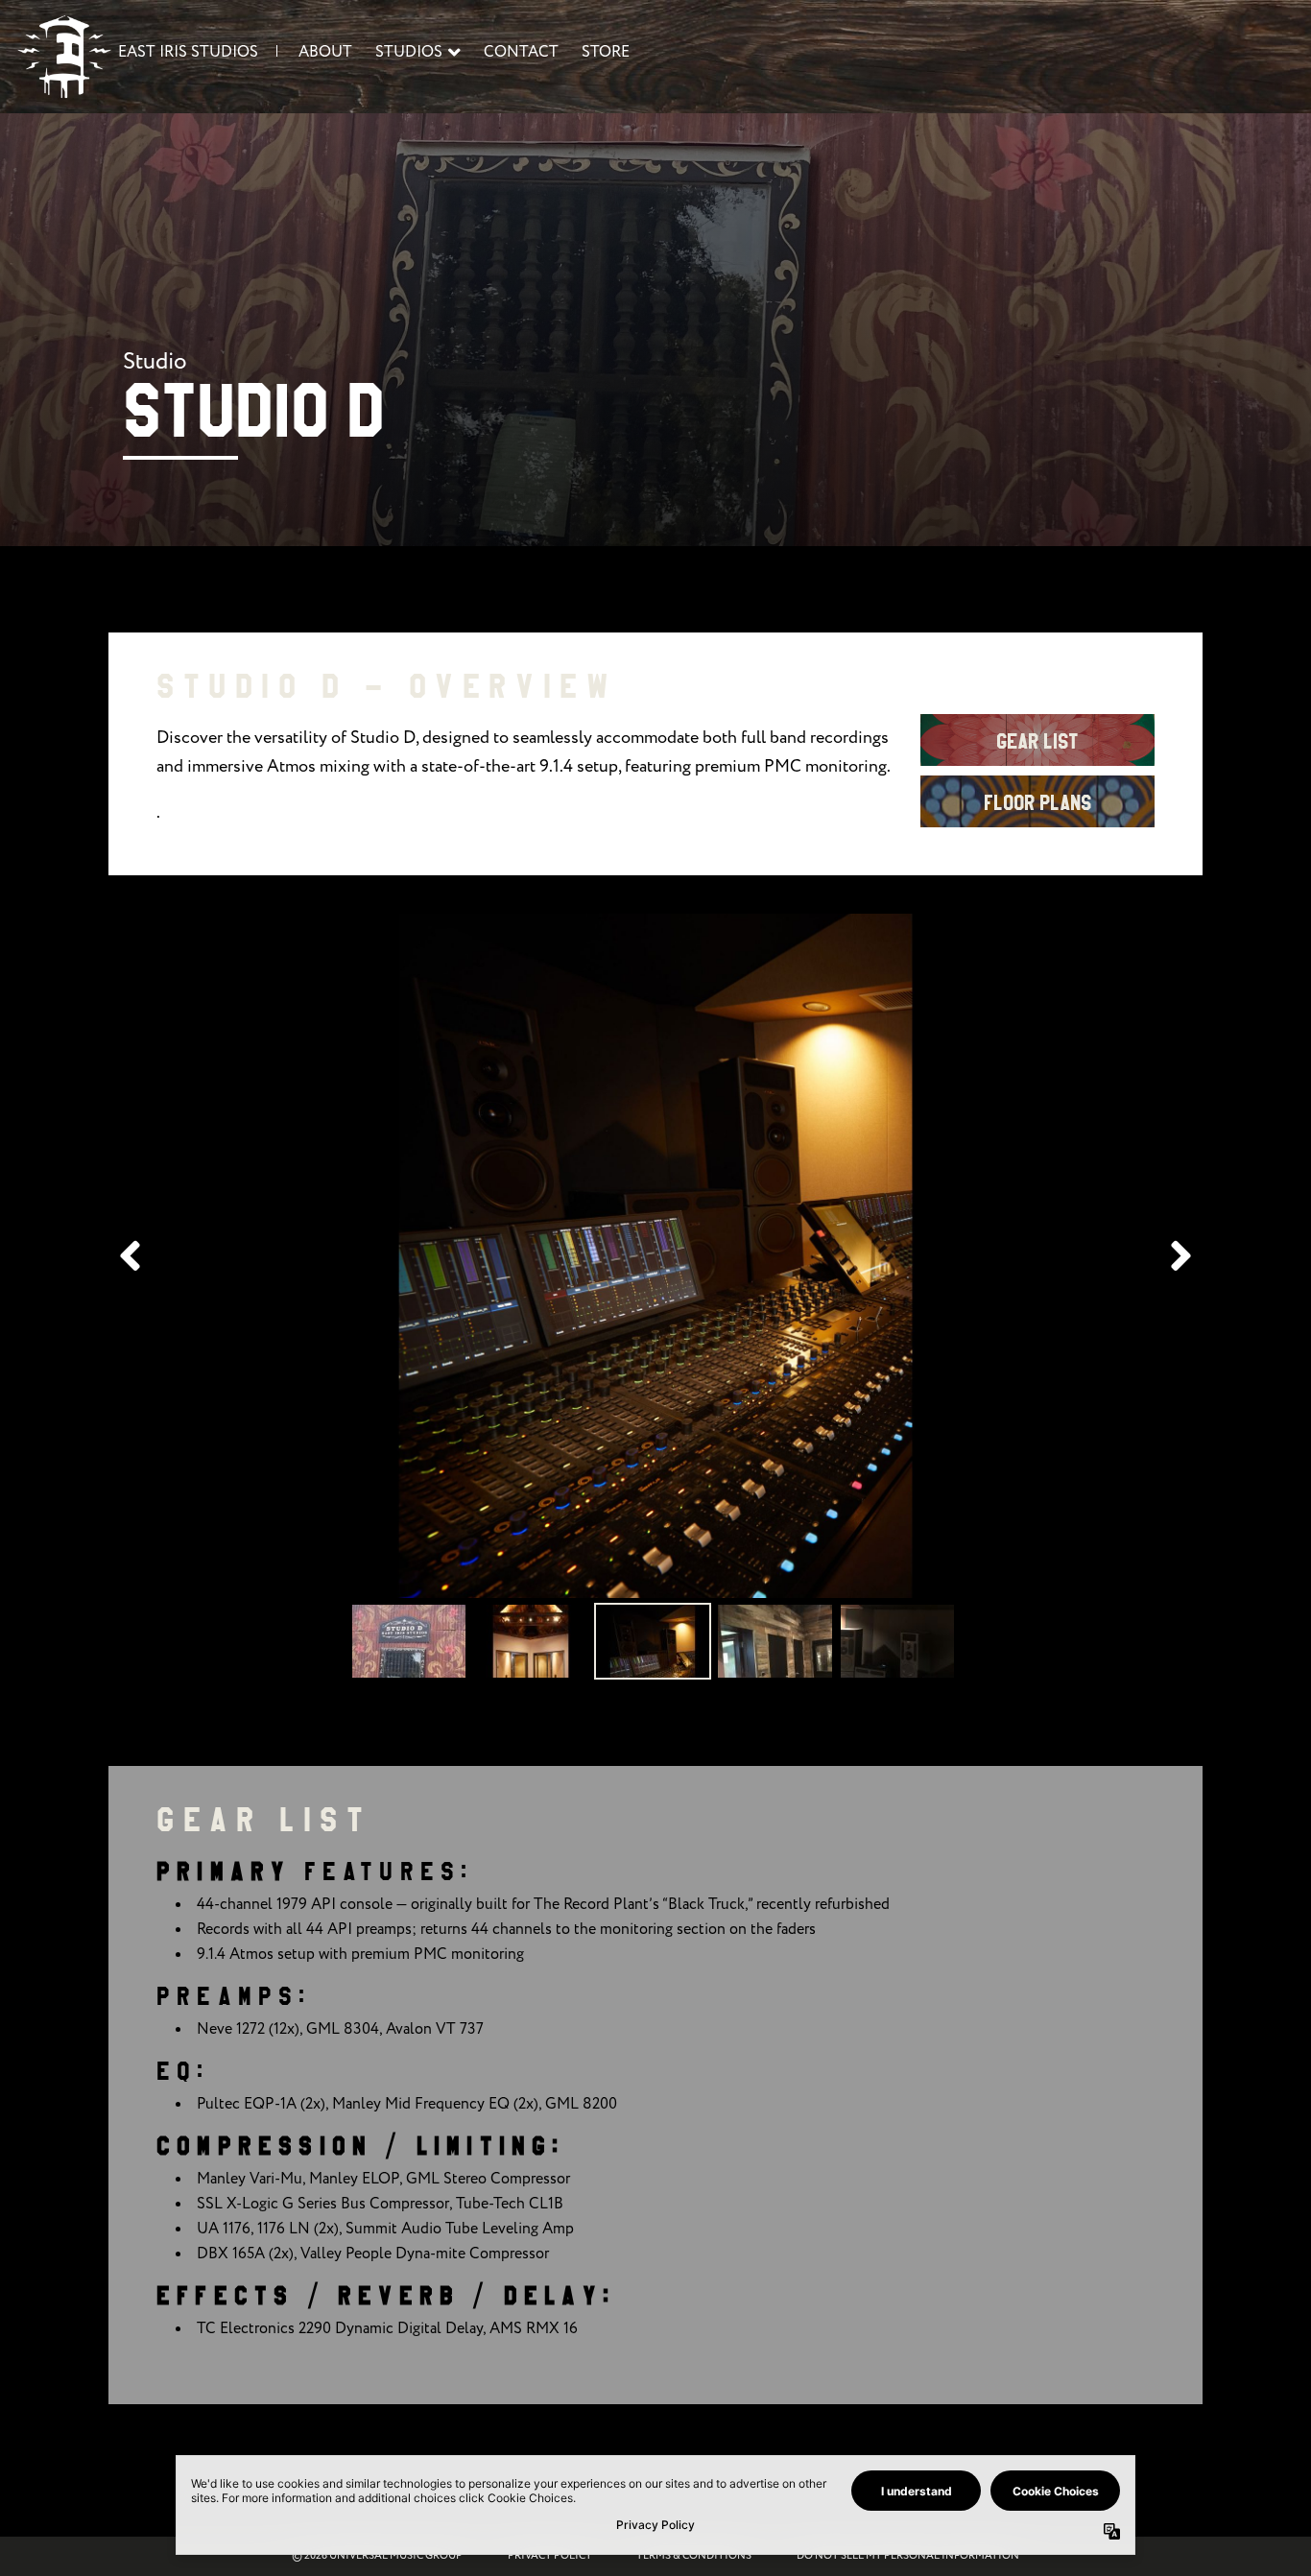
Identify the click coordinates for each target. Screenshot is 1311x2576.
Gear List (1037, 742)
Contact (521, 52)
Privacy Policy (550, 2556)
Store (606, 52)
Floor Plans (1037, 803)
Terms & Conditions (694, 2556)
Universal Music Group (396, 2556)
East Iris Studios (188, 52)
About (325, 52)
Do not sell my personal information (908, 2556)
